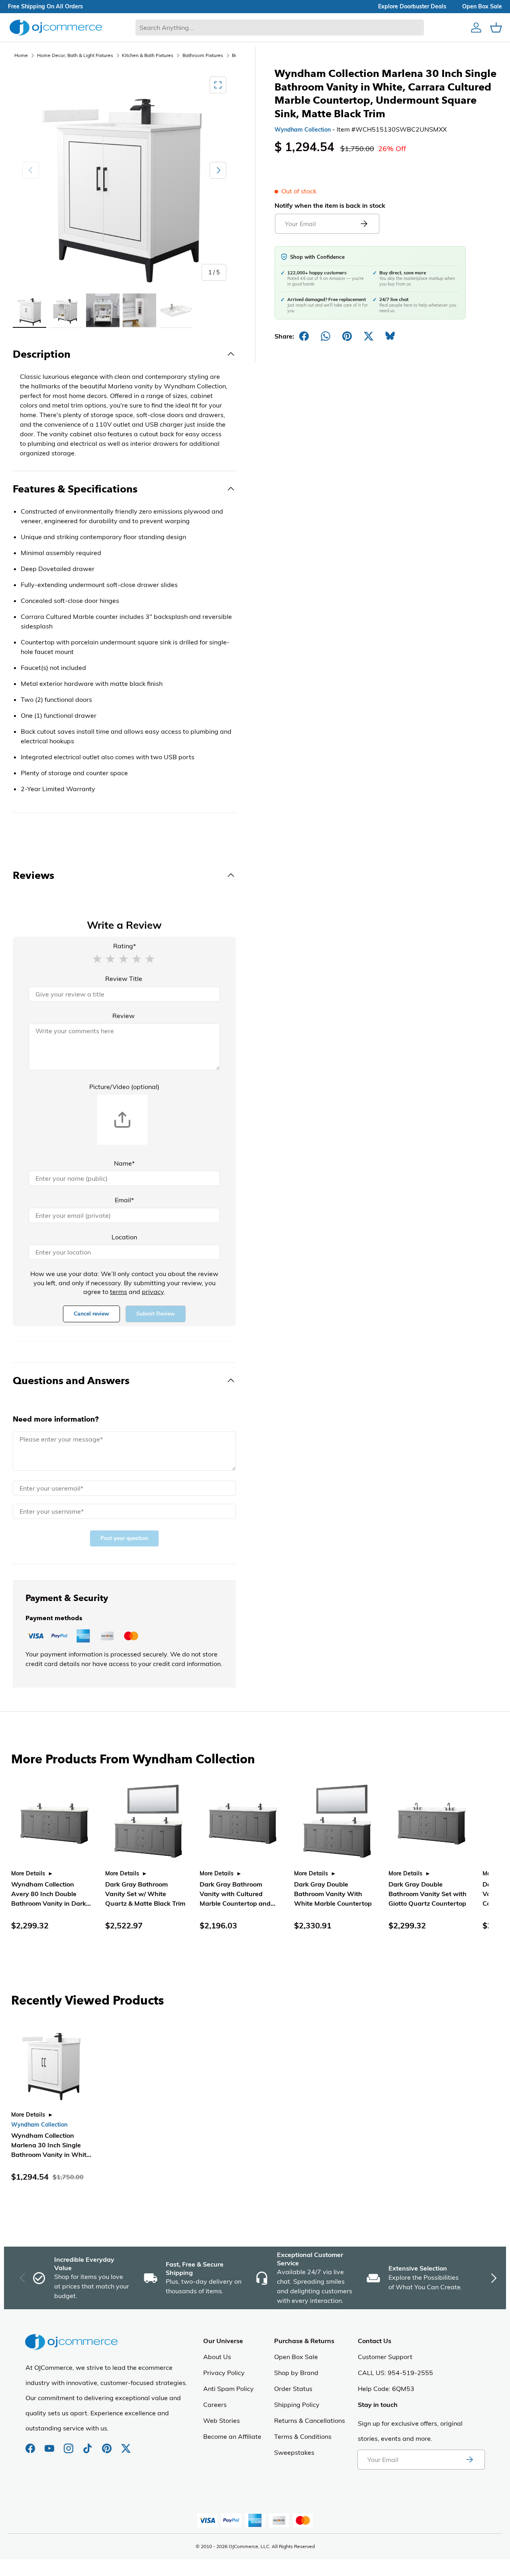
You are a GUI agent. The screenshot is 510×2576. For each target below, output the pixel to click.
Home (21, 55)
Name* (124, 1163)
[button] (97, 958)
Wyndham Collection (303, 130)
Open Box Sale (296, 2357)
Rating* (125, 946)
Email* (124, 1200)
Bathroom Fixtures (203, 55)
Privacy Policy (224, 2373)
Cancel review (91, 1314)
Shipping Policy (297, 2405)
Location (124, 1237)
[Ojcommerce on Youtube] (50, 2444)
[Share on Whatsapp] (326, 336)
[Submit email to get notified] (364, 224)
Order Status (293, 2389)
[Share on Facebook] (304, 336)
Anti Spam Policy (229, 2389)
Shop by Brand (296, 2373)
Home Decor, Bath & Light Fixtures (75, 55)
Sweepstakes (294, 2452)
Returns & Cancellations (310, 2420)
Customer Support (385, 2357)
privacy (153, 1292)
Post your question (124, 1538)
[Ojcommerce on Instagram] (69, 2444)
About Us (217, 2357)
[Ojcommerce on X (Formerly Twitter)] (126, 2444)
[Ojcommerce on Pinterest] (108, 2444)
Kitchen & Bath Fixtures (148, 55)
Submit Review (156, 1314)
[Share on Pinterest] (347, 336)
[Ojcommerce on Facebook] (31, 2444)
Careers (215, 2405)
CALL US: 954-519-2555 (395, 2373)
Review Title (124, 979)
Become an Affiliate (232, 2436)
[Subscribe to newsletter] (469, 2460)
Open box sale (482, 6)
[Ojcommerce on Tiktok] (88, 2444)
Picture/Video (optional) (124, 1087)
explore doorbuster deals (412, 6)
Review (124, 1016)
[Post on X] (369, 336)
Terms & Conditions (303, 2436)
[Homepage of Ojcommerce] (56, 27)
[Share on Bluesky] (390, 336)
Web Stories (222, 2420)
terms (119, 1292)
